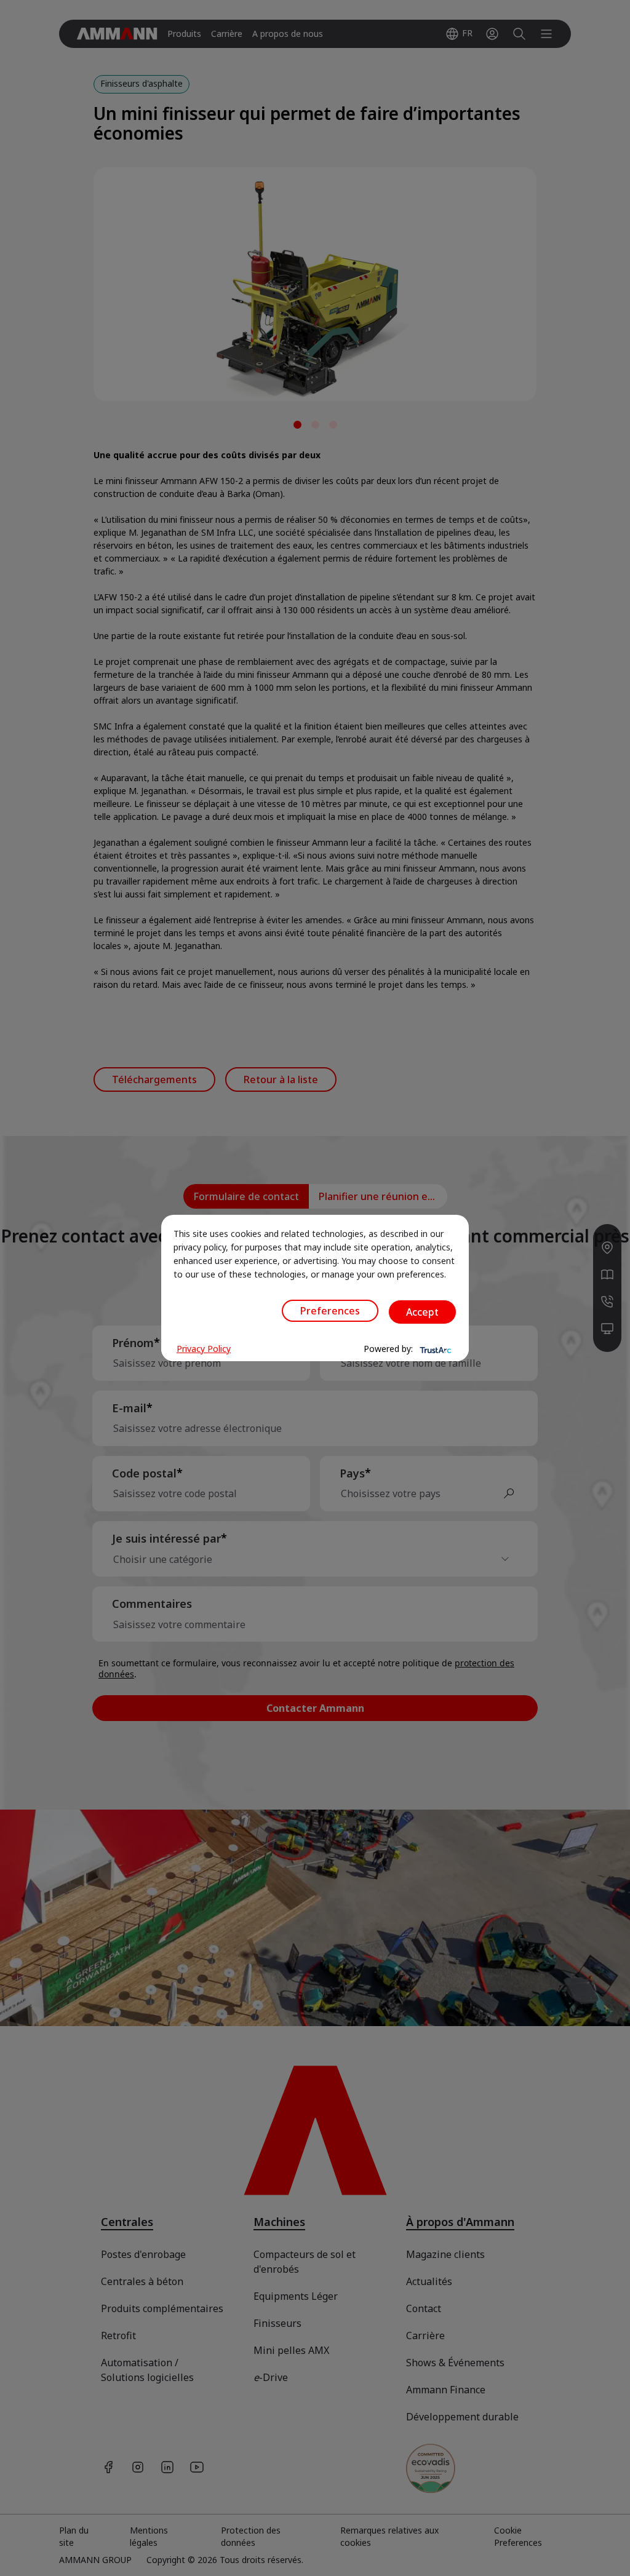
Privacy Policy (204, 1349)
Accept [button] (422, 1312)
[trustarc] (434, 1349)
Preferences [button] (330, 1311)
